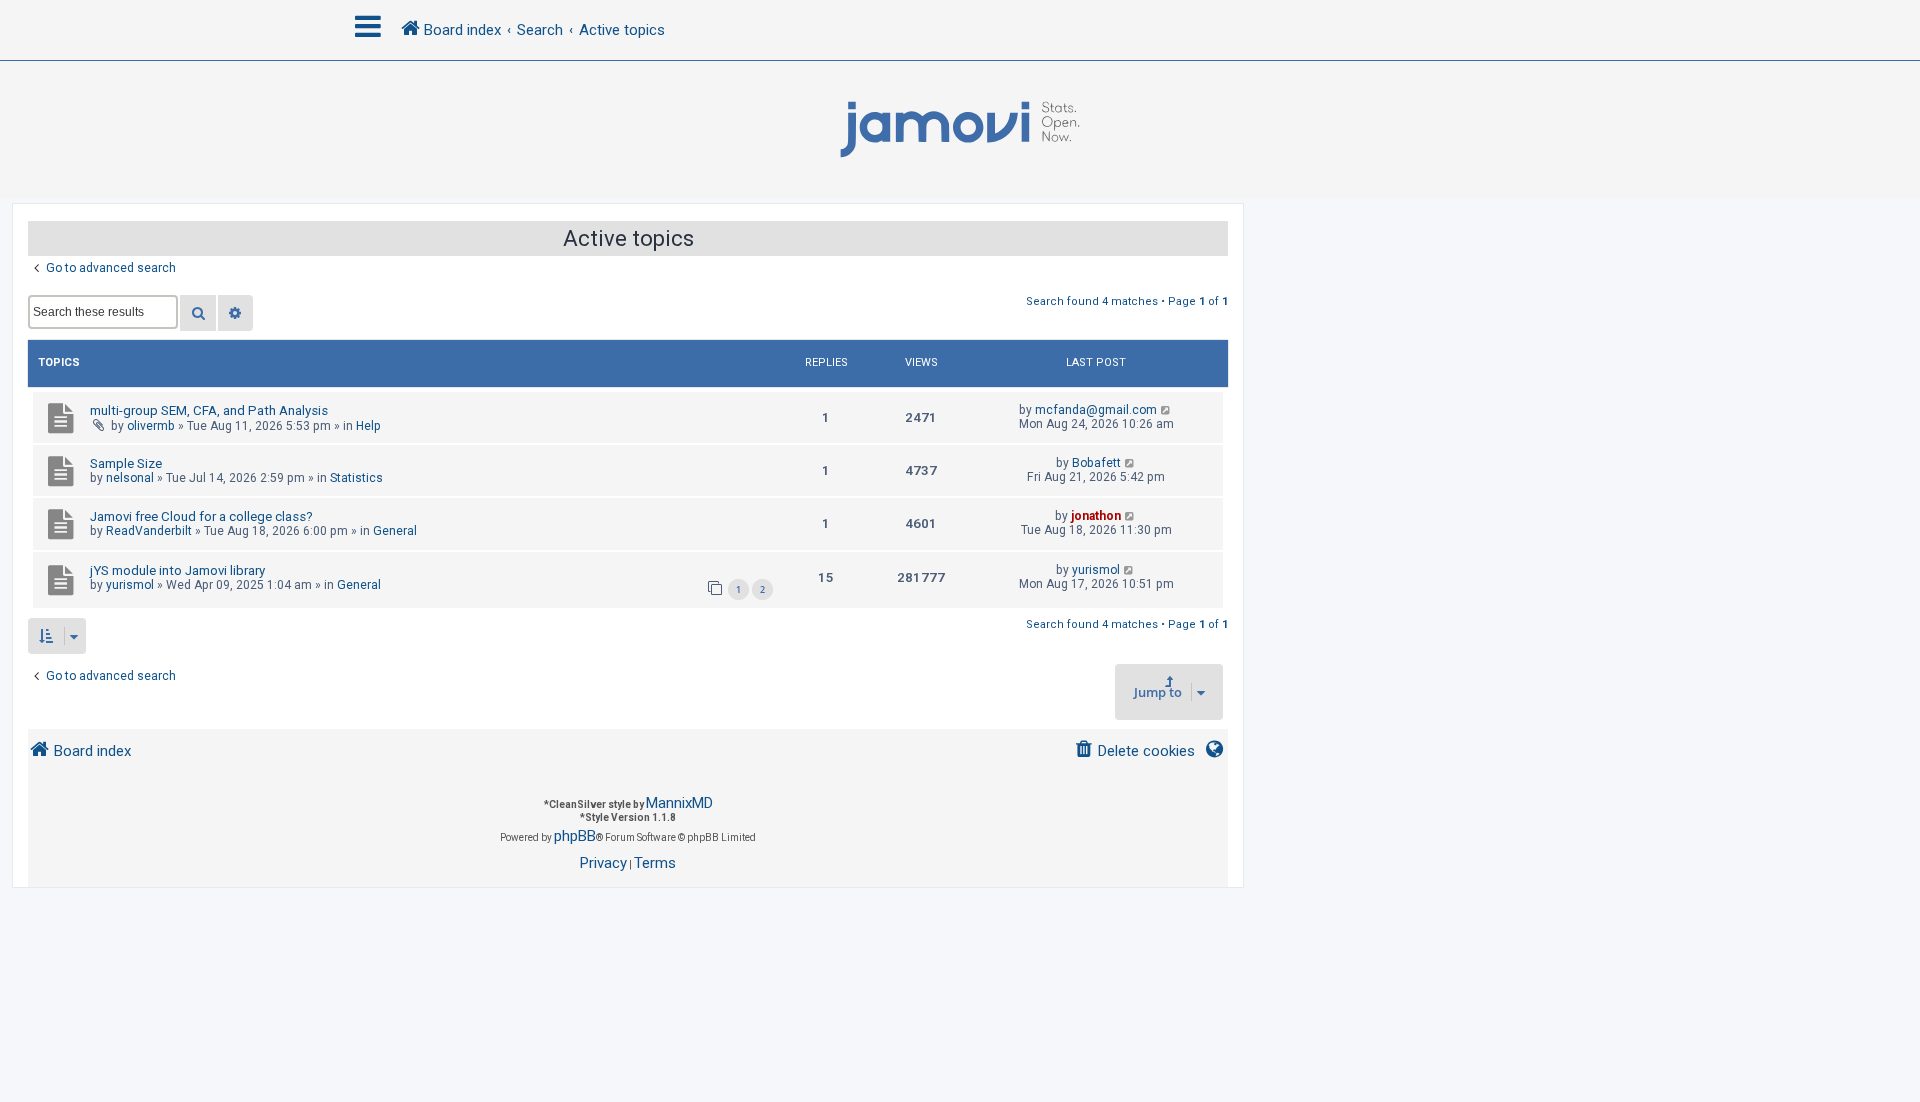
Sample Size (126, 463)
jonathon (1096, 516)
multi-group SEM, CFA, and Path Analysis (209, 410)
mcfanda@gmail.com (1096, 410)
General (395, 531)
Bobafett (1096, 463)
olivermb (151, 426)
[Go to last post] (1166, 410)
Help (368, 426)
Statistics (356, 478)
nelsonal (130, 478)
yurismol (130, 585)
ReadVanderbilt (149, 531)
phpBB (575, 836)
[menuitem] (1134, 751)
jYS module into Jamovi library (177, 570)
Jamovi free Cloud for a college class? (201, 516)
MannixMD (679, 803)
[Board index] (960, 130)
